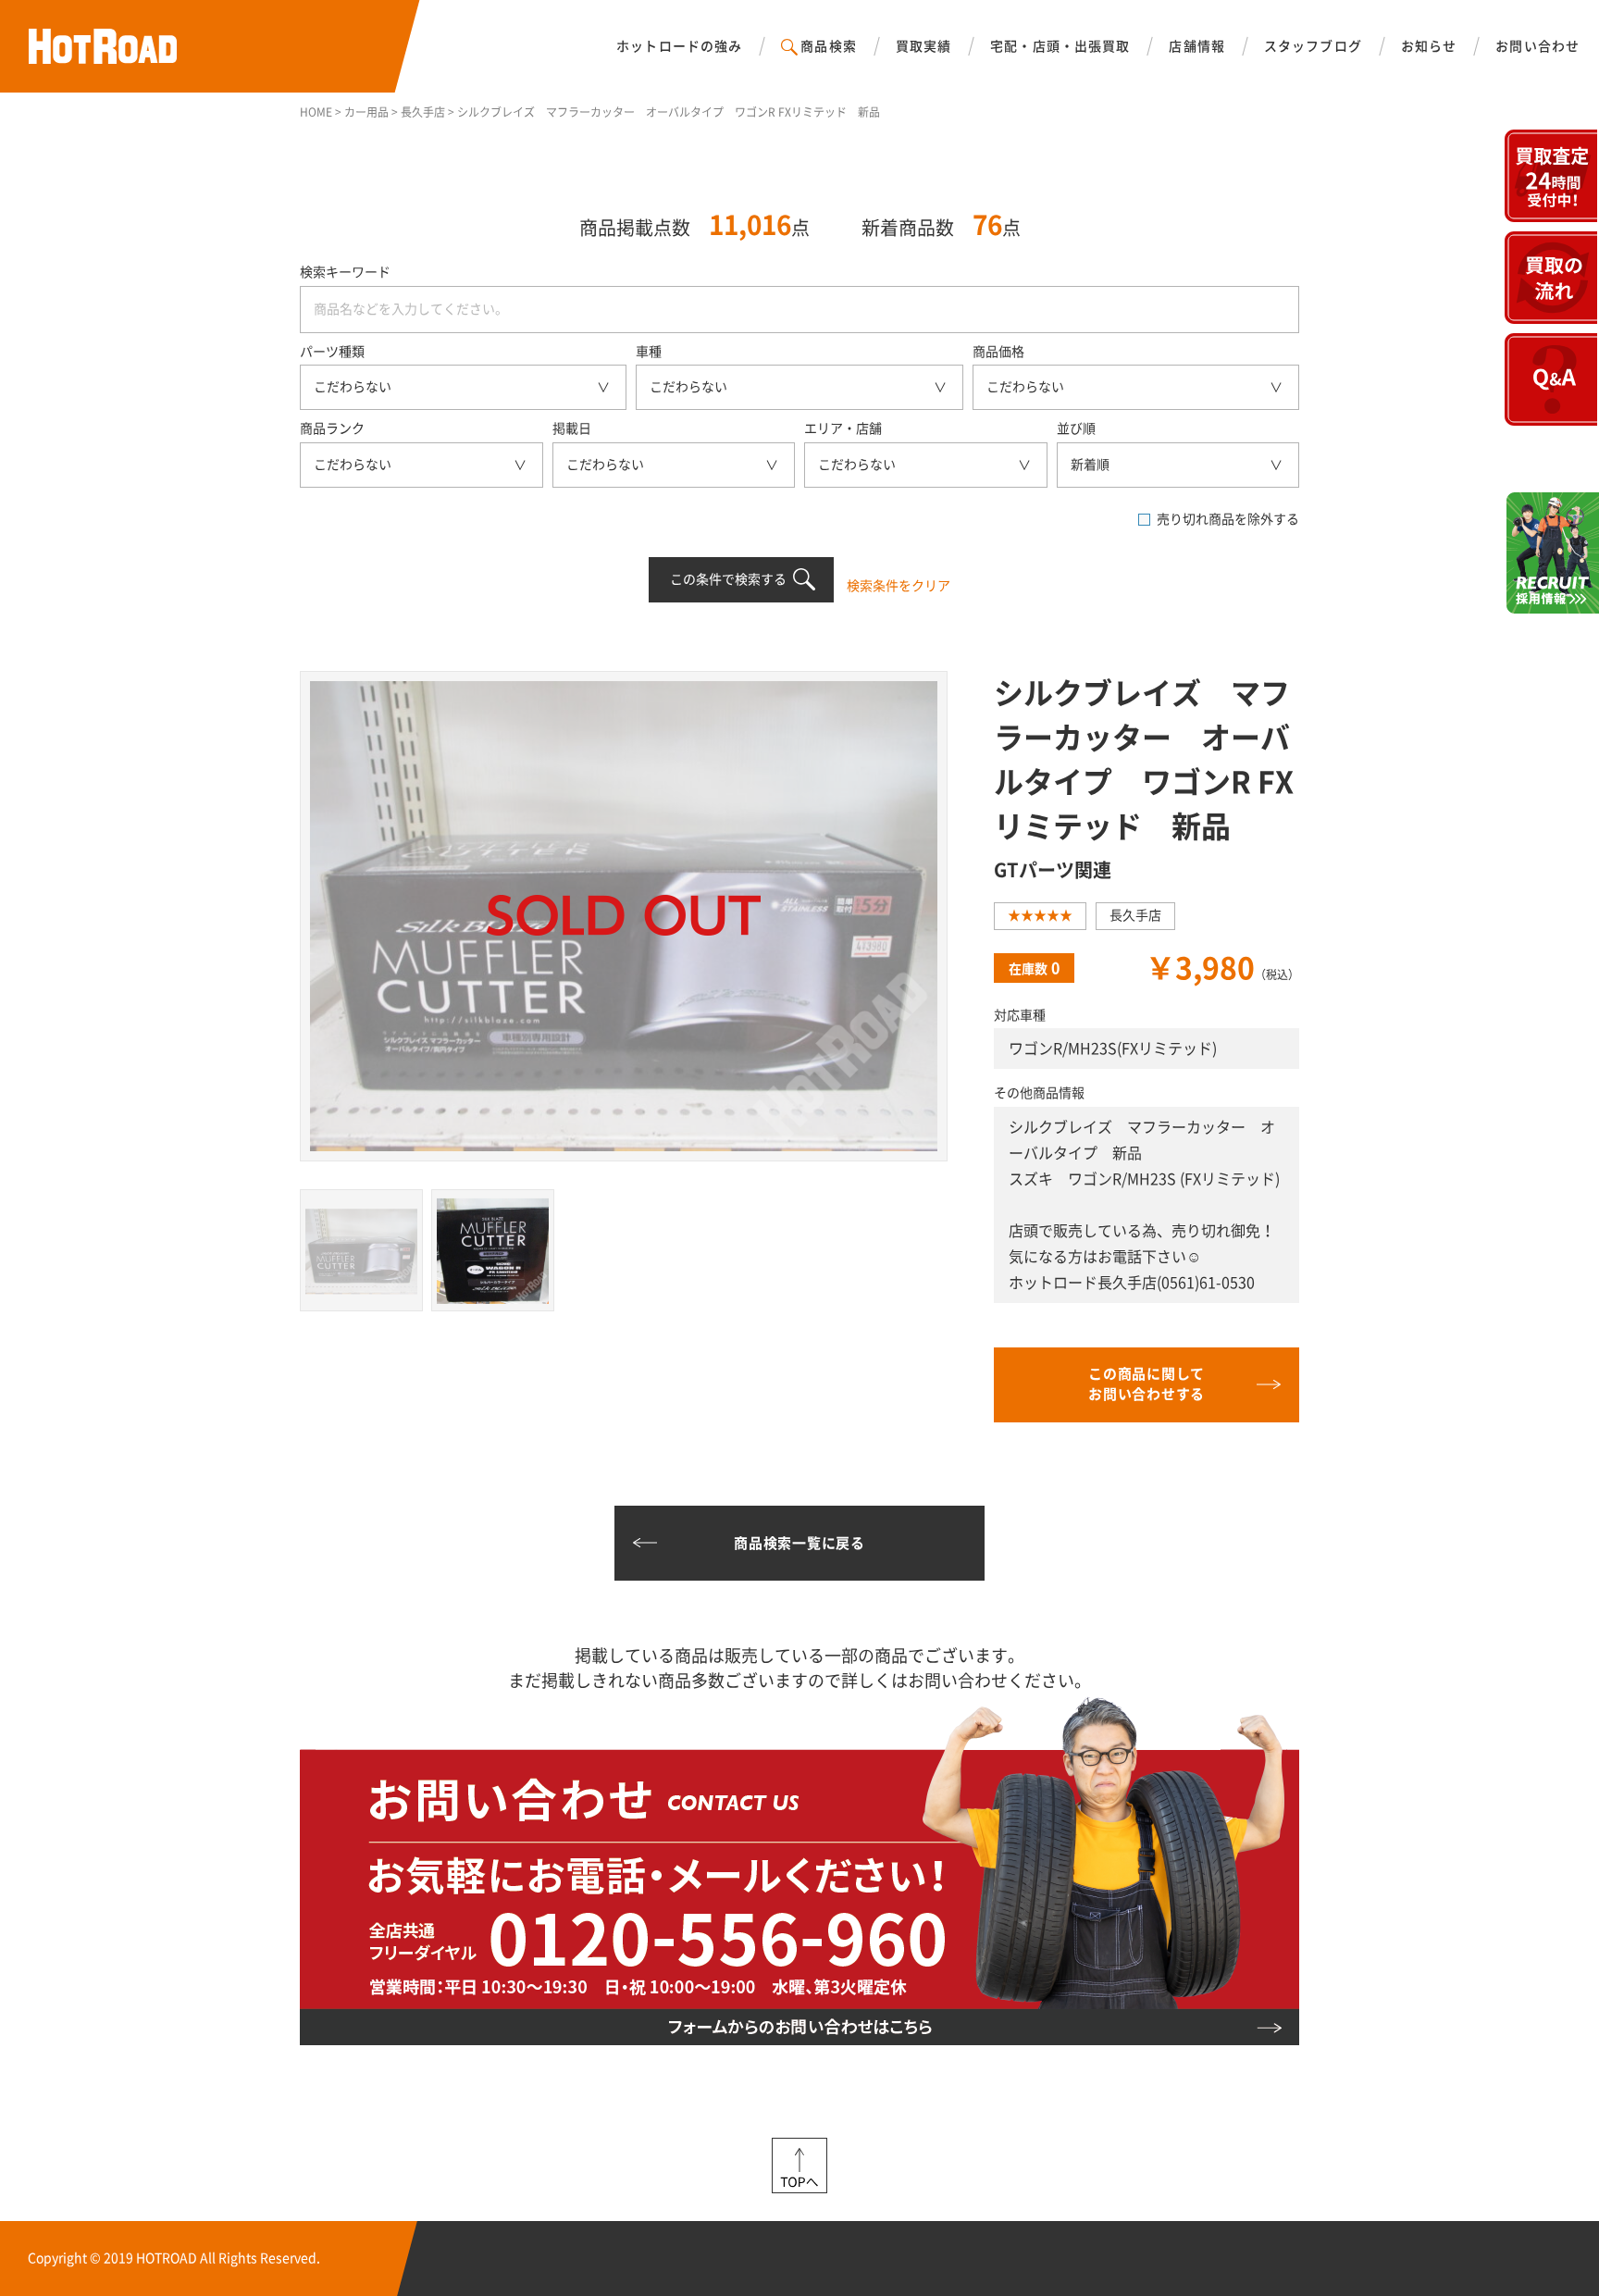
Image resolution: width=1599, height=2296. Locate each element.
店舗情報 (1196, 46)
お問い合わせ (1537, 46)
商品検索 (828, 46)
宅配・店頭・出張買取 (1060, 46)
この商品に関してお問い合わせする (1147, 1384)
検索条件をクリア (899, 586)
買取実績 (923, 46)
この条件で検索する (728, 579)
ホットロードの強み (679, 46)
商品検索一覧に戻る (799, 1543)
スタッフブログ (1313, 46)
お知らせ (1429, 46)
